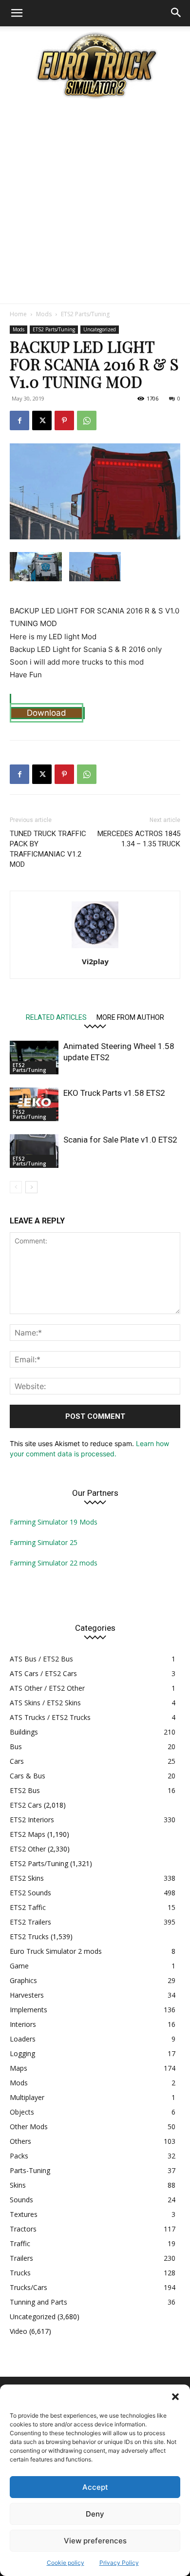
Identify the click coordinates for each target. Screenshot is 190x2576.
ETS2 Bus (25, 1790)
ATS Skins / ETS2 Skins (45, 1703)
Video (19, 2331)
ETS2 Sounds (30, 1893)
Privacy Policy (119, 2563)
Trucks (20, 2273)
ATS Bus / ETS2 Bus (41, 1659)
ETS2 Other (28, 1849)
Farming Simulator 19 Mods (54, 1522)
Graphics (23, 1980)
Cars (17, 1761)
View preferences (95, 2541)
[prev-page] (16, 1187)
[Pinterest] (64, 420)
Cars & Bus (28, 1776)
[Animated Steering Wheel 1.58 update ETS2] (34, 1058)
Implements (28, 2010)
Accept (95, 2487)
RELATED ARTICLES (56, 1017)
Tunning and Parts (38, 2302)
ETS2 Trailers (30, 1922)
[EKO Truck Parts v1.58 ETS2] (34, 1104)
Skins (18, 2185)
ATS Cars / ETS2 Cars (43, 1673)
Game (19, 1966)
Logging (22, 2053)
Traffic (20, 2243)
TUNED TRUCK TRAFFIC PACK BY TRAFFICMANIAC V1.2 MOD (48, 849)
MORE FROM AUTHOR (130, 1017)
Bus (16, 1746)
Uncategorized (100, 329)
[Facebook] (19, 420)
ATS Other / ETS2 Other (47, 1688)
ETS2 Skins (27, 1878)
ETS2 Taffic (28, 1907)
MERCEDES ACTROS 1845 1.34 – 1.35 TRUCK (139, 839)
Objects (22, 2112)
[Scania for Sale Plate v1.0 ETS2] (34, 1151)
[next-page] (31, 1187)
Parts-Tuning (30, 2170)
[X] (42, 420)
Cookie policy (66, 2563)
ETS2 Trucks (29, 1937)
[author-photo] (95, 948)
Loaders (23, 2039)
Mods (44, 314)
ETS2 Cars (26, 1805)
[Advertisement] (95, 204)
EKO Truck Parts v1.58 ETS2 (114, 1093)
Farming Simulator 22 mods (54, 1563)
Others (20, 2141)
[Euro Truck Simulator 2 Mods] (95, 65)
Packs (19, 2156)
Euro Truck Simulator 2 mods (56, 1951)
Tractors (23, 2229)
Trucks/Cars (28, 2287)
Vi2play (95, 961)
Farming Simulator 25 (44, 1542)
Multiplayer (27, 2097)
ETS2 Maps (28, 1834)
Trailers (21, 2258)
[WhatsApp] (87, 420)
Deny (95, 2514)
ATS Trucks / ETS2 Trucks (50, 1717)
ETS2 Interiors (32, 1820)
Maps (19, 2068)
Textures (24, 2214)
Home (18, 314)
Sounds (21, 2200)
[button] (175, 2397)
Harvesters (27, 1995)
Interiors (23, 2024)
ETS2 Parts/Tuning (85, 314)
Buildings (24, 1732)
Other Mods (29, 2127)
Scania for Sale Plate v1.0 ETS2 (120, 1140)
